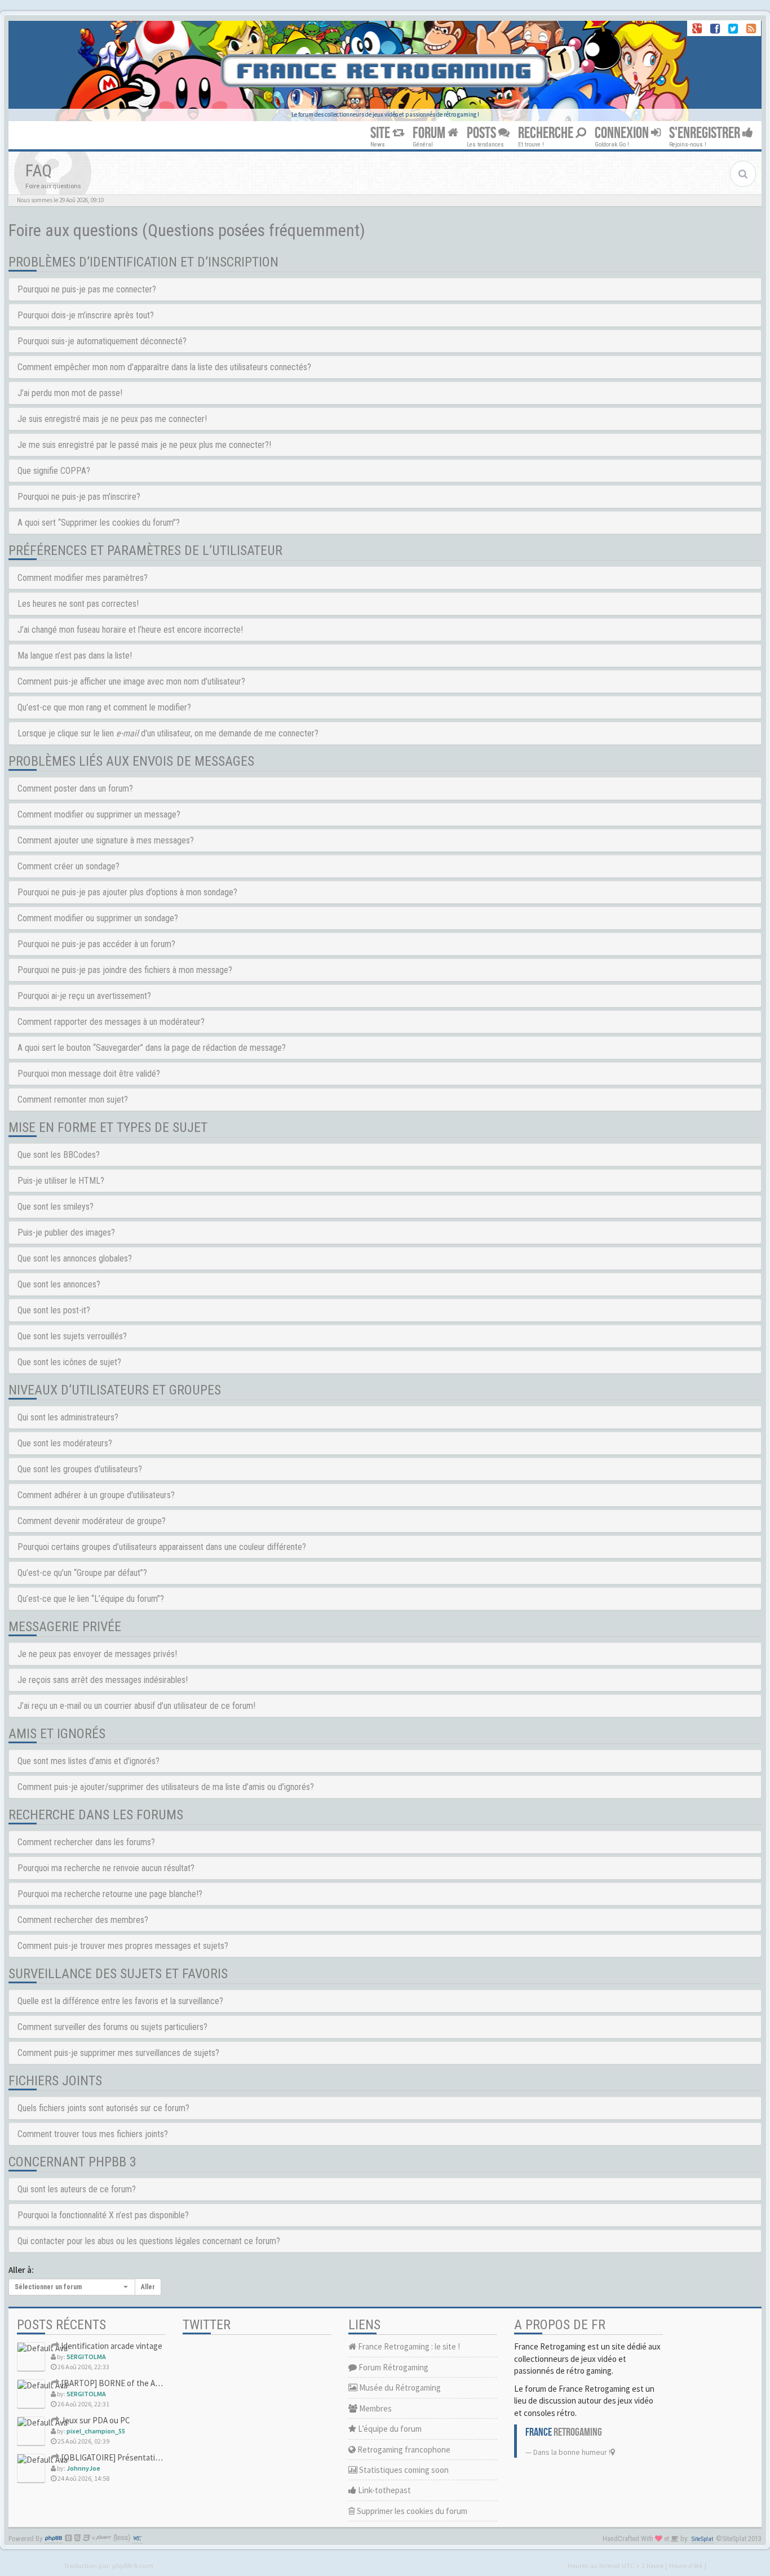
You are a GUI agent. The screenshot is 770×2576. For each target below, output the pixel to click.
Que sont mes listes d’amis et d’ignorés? (88, 1761)
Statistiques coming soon (403, 2470)
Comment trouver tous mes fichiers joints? (93, 2134)
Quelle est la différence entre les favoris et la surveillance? (120, 2001)
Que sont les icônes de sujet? (69, 1362)
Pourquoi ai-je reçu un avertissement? (84, 996)
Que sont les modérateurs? (65, 1443)
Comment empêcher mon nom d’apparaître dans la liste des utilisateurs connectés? (164, 367)
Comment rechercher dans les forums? (86, 1842)
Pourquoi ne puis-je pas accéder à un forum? (96, 944)
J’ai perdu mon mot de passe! (70, 393)
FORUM (430, 133)
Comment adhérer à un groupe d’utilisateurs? (96, 1495)
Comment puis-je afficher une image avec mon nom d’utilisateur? (131, 681)
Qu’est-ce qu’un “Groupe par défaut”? (82, 1573)
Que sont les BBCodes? (59, 1155)
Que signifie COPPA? (54, 471)
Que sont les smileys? (56, 1207)
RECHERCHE (547, 133)
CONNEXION (623, 133)
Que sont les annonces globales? (75, 1258)
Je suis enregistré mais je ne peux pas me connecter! (112, 419)
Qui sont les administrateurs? (68, 1417)
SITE (381, 133)
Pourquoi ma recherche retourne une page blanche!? (110, 1894)
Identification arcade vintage (111, 2346)
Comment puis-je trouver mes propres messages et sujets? (123, 1946)
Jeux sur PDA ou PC (95, 2420)
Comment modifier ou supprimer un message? (99, 814)
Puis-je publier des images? (66, 1233)
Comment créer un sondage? (68, 866)
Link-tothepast (384, 2490)
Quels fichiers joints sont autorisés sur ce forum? (103, 2108)
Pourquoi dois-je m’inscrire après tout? (86, 315)
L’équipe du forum (389, 2429)
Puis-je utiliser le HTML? (61, 1181)
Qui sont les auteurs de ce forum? (77, 2189)
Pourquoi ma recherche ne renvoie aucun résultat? (106, 1868)
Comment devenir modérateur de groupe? (92, 1521)
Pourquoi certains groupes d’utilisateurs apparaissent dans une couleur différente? (162, 1547)
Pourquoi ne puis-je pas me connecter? (87, 289)
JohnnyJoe (83, 2468)
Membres (375, 2408)
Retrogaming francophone (403, 2450)
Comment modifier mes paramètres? (83, 578)
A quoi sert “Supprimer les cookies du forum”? (99, 523)
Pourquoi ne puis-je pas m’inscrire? (79, 497)
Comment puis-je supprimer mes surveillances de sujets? (118, 2053)
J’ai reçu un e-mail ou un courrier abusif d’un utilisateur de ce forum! (136, 1706)
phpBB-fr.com (133, 2565)
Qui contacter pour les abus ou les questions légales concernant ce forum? (149, 2241)
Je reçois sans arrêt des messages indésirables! (103, 1680)
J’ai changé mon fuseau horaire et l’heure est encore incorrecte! (130, 630)
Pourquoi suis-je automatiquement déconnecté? (102, 341)
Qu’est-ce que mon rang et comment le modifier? (104, 707)
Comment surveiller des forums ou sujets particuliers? (112, 2027)
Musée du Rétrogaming (399, 2388)
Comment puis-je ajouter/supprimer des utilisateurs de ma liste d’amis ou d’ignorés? (166, 1787)
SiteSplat (702, 2539)
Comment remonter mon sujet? (73, 1100)
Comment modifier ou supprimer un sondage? (98, 918)
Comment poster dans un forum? (75, 789)
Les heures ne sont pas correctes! (78, 604)
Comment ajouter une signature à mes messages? (106, 840)
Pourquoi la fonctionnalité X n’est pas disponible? (103, 2215)
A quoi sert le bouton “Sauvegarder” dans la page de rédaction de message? (152, 1048)
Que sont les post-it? (54, 1310)
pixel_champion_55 (96, 2431)
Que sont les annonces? (59, 1284)
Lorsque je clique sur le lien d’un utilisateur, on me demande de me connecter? (168, 733)
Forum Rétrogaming (393, 2367)
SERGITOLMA (86, 2357)
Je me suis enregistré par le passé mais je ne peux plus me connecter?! (144, 445)
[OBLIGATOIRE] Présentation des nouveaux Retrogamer (159, 2457)
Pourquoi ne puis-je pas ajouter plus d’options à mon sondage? (127, 892)
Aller (148, 2287)
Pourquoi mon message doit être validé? (89, 1074)
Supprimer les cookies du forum (411, 2511)
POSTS (483, 133)
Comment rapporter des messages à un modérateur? (111, 1022)
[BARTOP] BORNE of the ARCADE (120, 2383)
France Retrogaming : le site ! (408, 2346)
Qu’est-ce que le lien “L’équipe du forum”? (91, 1599)
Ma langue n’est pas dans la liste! (75, 656)
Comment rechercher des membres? (83, 1920)
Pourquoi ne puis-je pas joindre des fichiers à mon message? (125, 970)
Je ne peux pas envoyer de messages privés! (97, 1654)
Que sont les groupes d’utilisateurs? (80, 1469)
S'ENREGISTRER (706, 133)
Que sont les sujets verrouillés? (72, 1336)
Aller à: (21, 2270)
